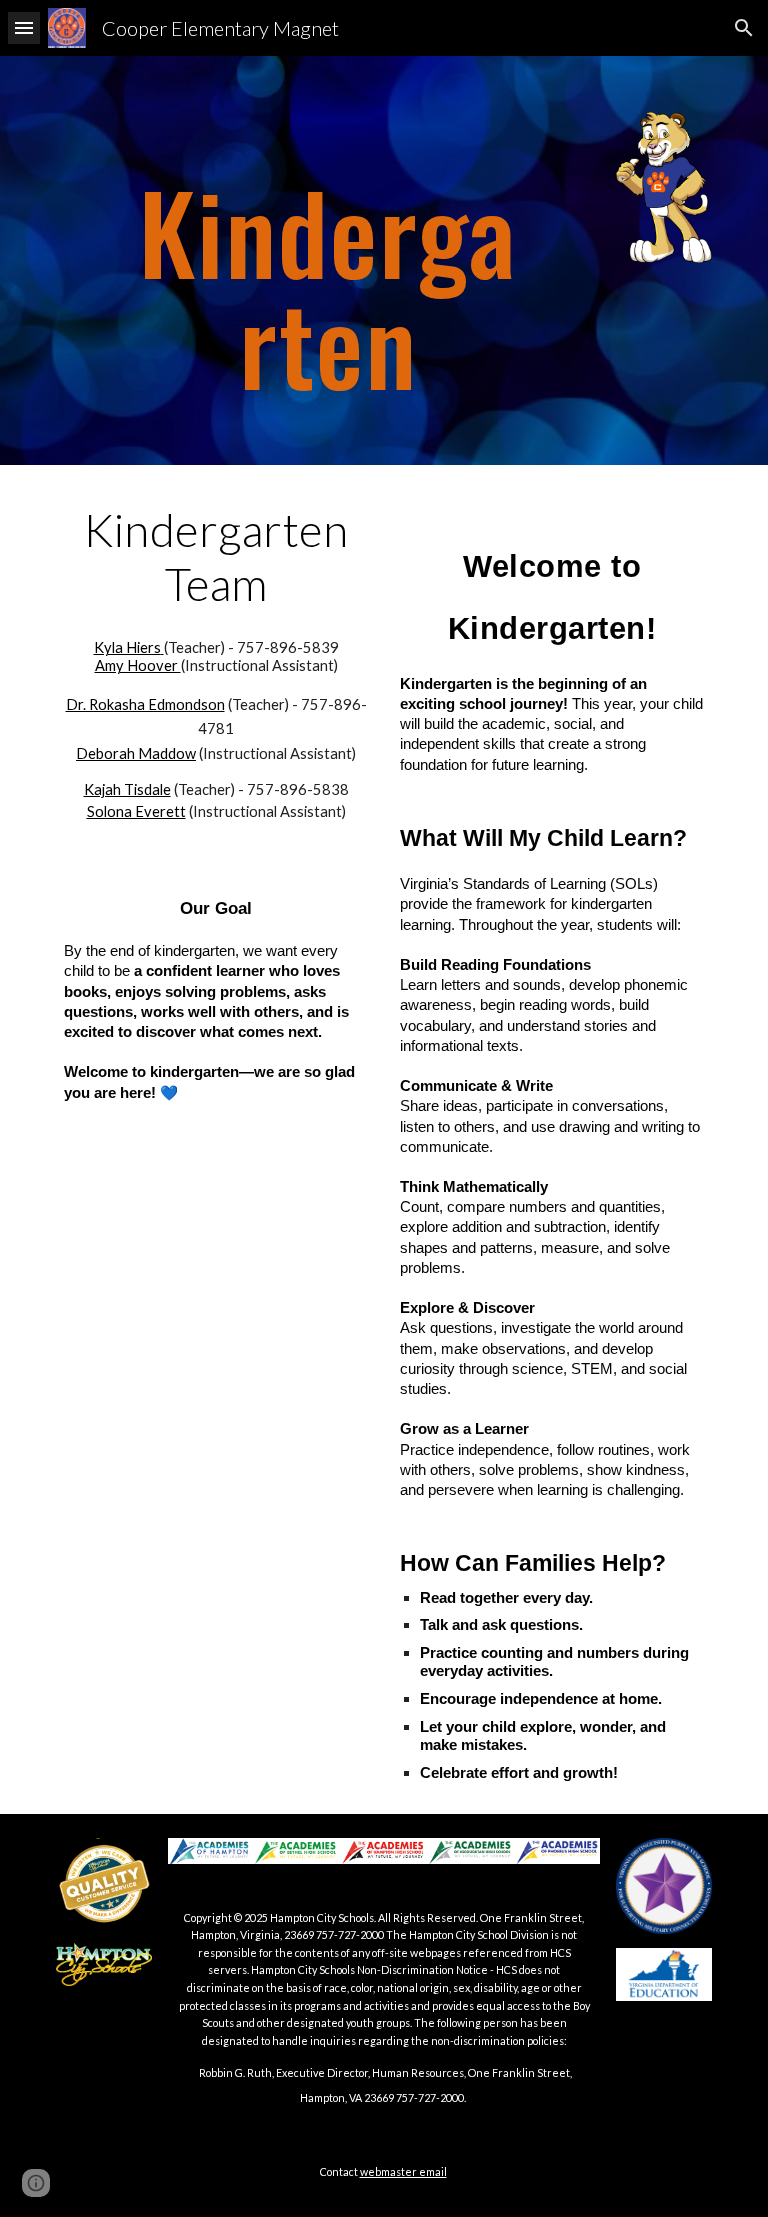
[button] (24, 27)
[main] (327, 260)
